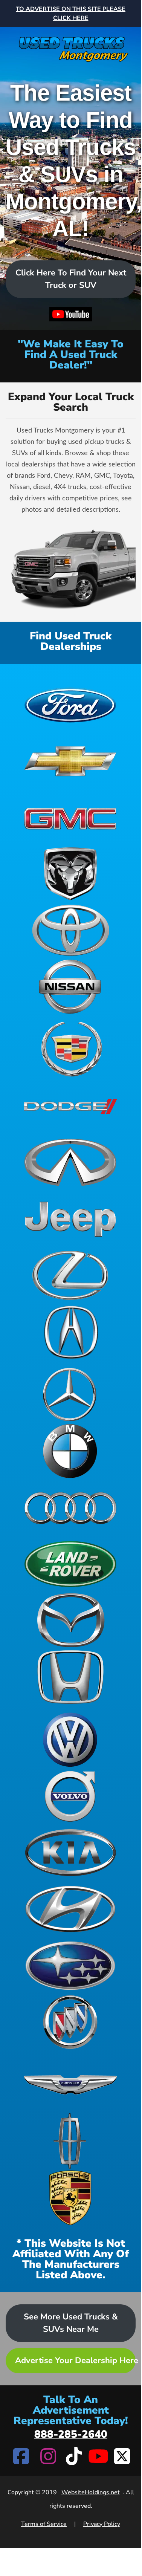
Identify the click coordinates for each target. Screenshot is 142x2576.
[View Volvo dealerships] (70, 1796)
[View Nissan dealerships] (70, 987)
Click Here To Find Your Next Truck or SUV (71, 279)
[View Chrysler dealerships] (70, 2085)
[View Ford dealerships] (70, 704)
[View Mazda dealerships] (70, 1621)
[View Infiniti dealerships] (70, 1162)
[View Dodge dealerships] (70, 1106)
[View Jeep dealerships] (70, 1219)
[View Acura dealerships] (70, 1332)
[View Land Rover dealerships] (70, 1564)
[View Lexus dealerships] (70, 1275)
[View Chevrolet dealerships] (70, 761)
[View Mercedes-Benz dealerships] (70, 1394)
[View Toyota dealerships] (70, 930)
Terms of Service (44, 2524)
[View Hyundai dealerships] (70, 1909)
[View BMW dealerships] (70, 1451)
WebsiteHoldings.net (91, 2492)
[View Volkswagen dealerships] (70, 1740)
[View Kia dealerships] (70, 1853)
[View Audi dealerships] (70, 1507)
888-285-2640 (71, 2434)
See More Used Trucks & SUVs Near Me (71, 2323)
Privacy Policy (102, 2524)
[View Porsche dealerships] (70, 2198)
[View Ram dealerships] (70, 874)
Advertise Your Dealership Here (75, 2360)
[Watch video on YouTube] (71, 315)
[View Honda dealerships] (70, 1677)
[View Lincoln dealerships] (70, 2141)
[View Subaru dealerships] (70, 1966)
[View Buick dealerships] (70, 2022)
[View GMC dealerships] (70, 817)
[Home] (71, 45)
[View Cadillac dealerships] (70, 1049)
